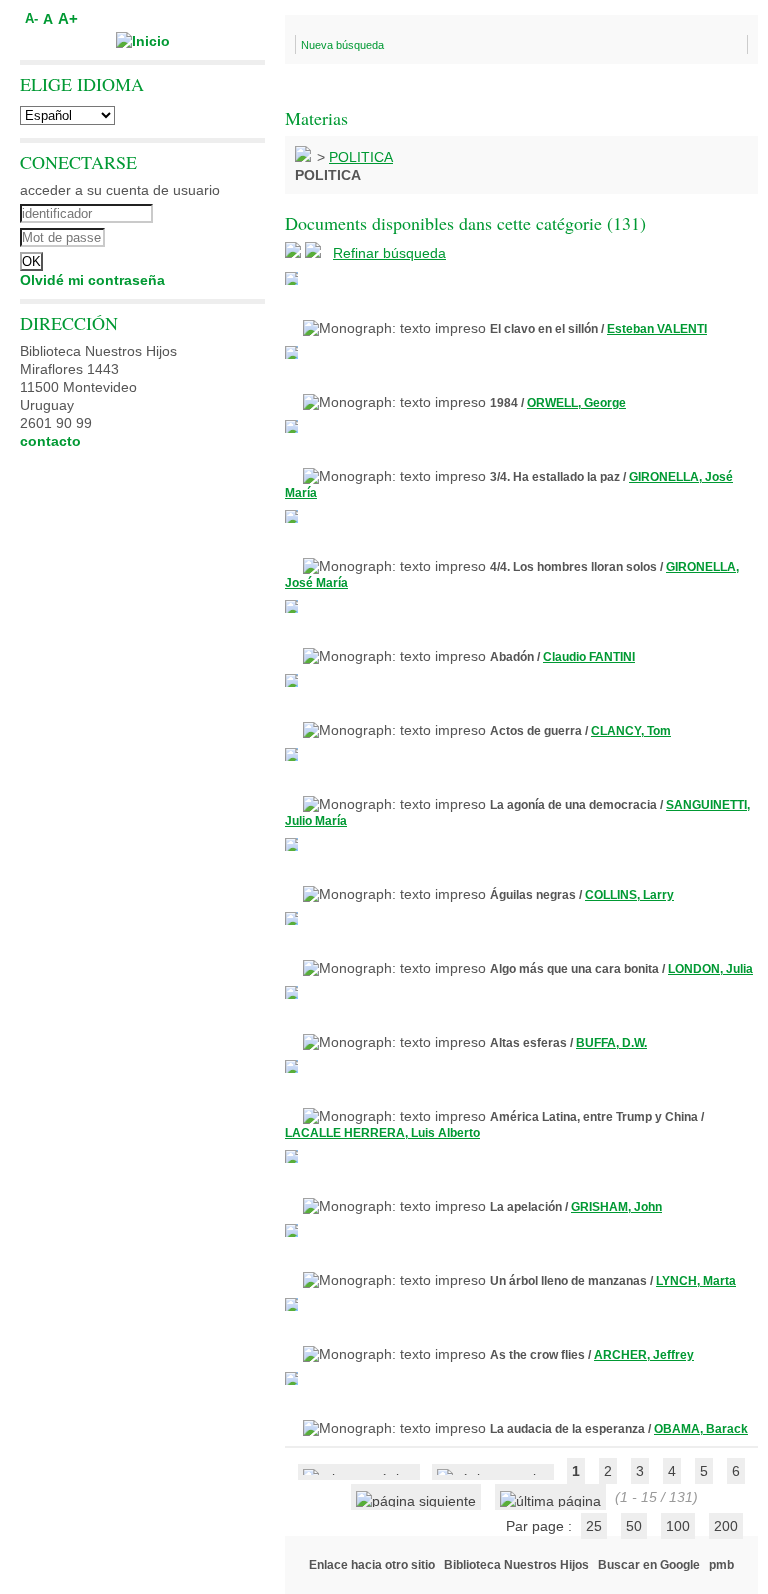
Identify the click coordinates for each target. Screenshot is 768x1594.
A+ (68, 18)
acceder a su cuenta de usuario (120, 190)
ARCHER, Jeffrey (644, 1355)
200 (726, 1526)
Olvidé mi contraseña (92, 280)
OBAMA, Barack (701, 1429)
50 (634, 1526)
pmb (721, 1565)
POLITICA (361, 157)
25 (594, 1526)
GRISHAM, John (616, 1207)
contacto (50, 441)
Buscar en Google (649, 1565)
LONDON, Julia (710, 969)
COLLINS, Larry (629, 895)
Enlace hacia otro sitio (372, 1565)
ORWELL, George (576, 403)
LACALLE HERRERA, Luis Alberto (382, 1133)
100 (678, 1526)
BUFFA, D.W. (611, 1043)
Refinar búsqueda (389, 253)
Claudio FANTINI (589, 657)
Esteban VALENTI (657, 329)
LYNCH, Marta (696, 1281)
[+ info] (291, 278)
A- (31, 19)
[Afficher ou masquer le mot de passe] (197, 235)
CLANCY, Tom (631, 731)
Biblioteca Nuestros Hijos (516, 1565)
